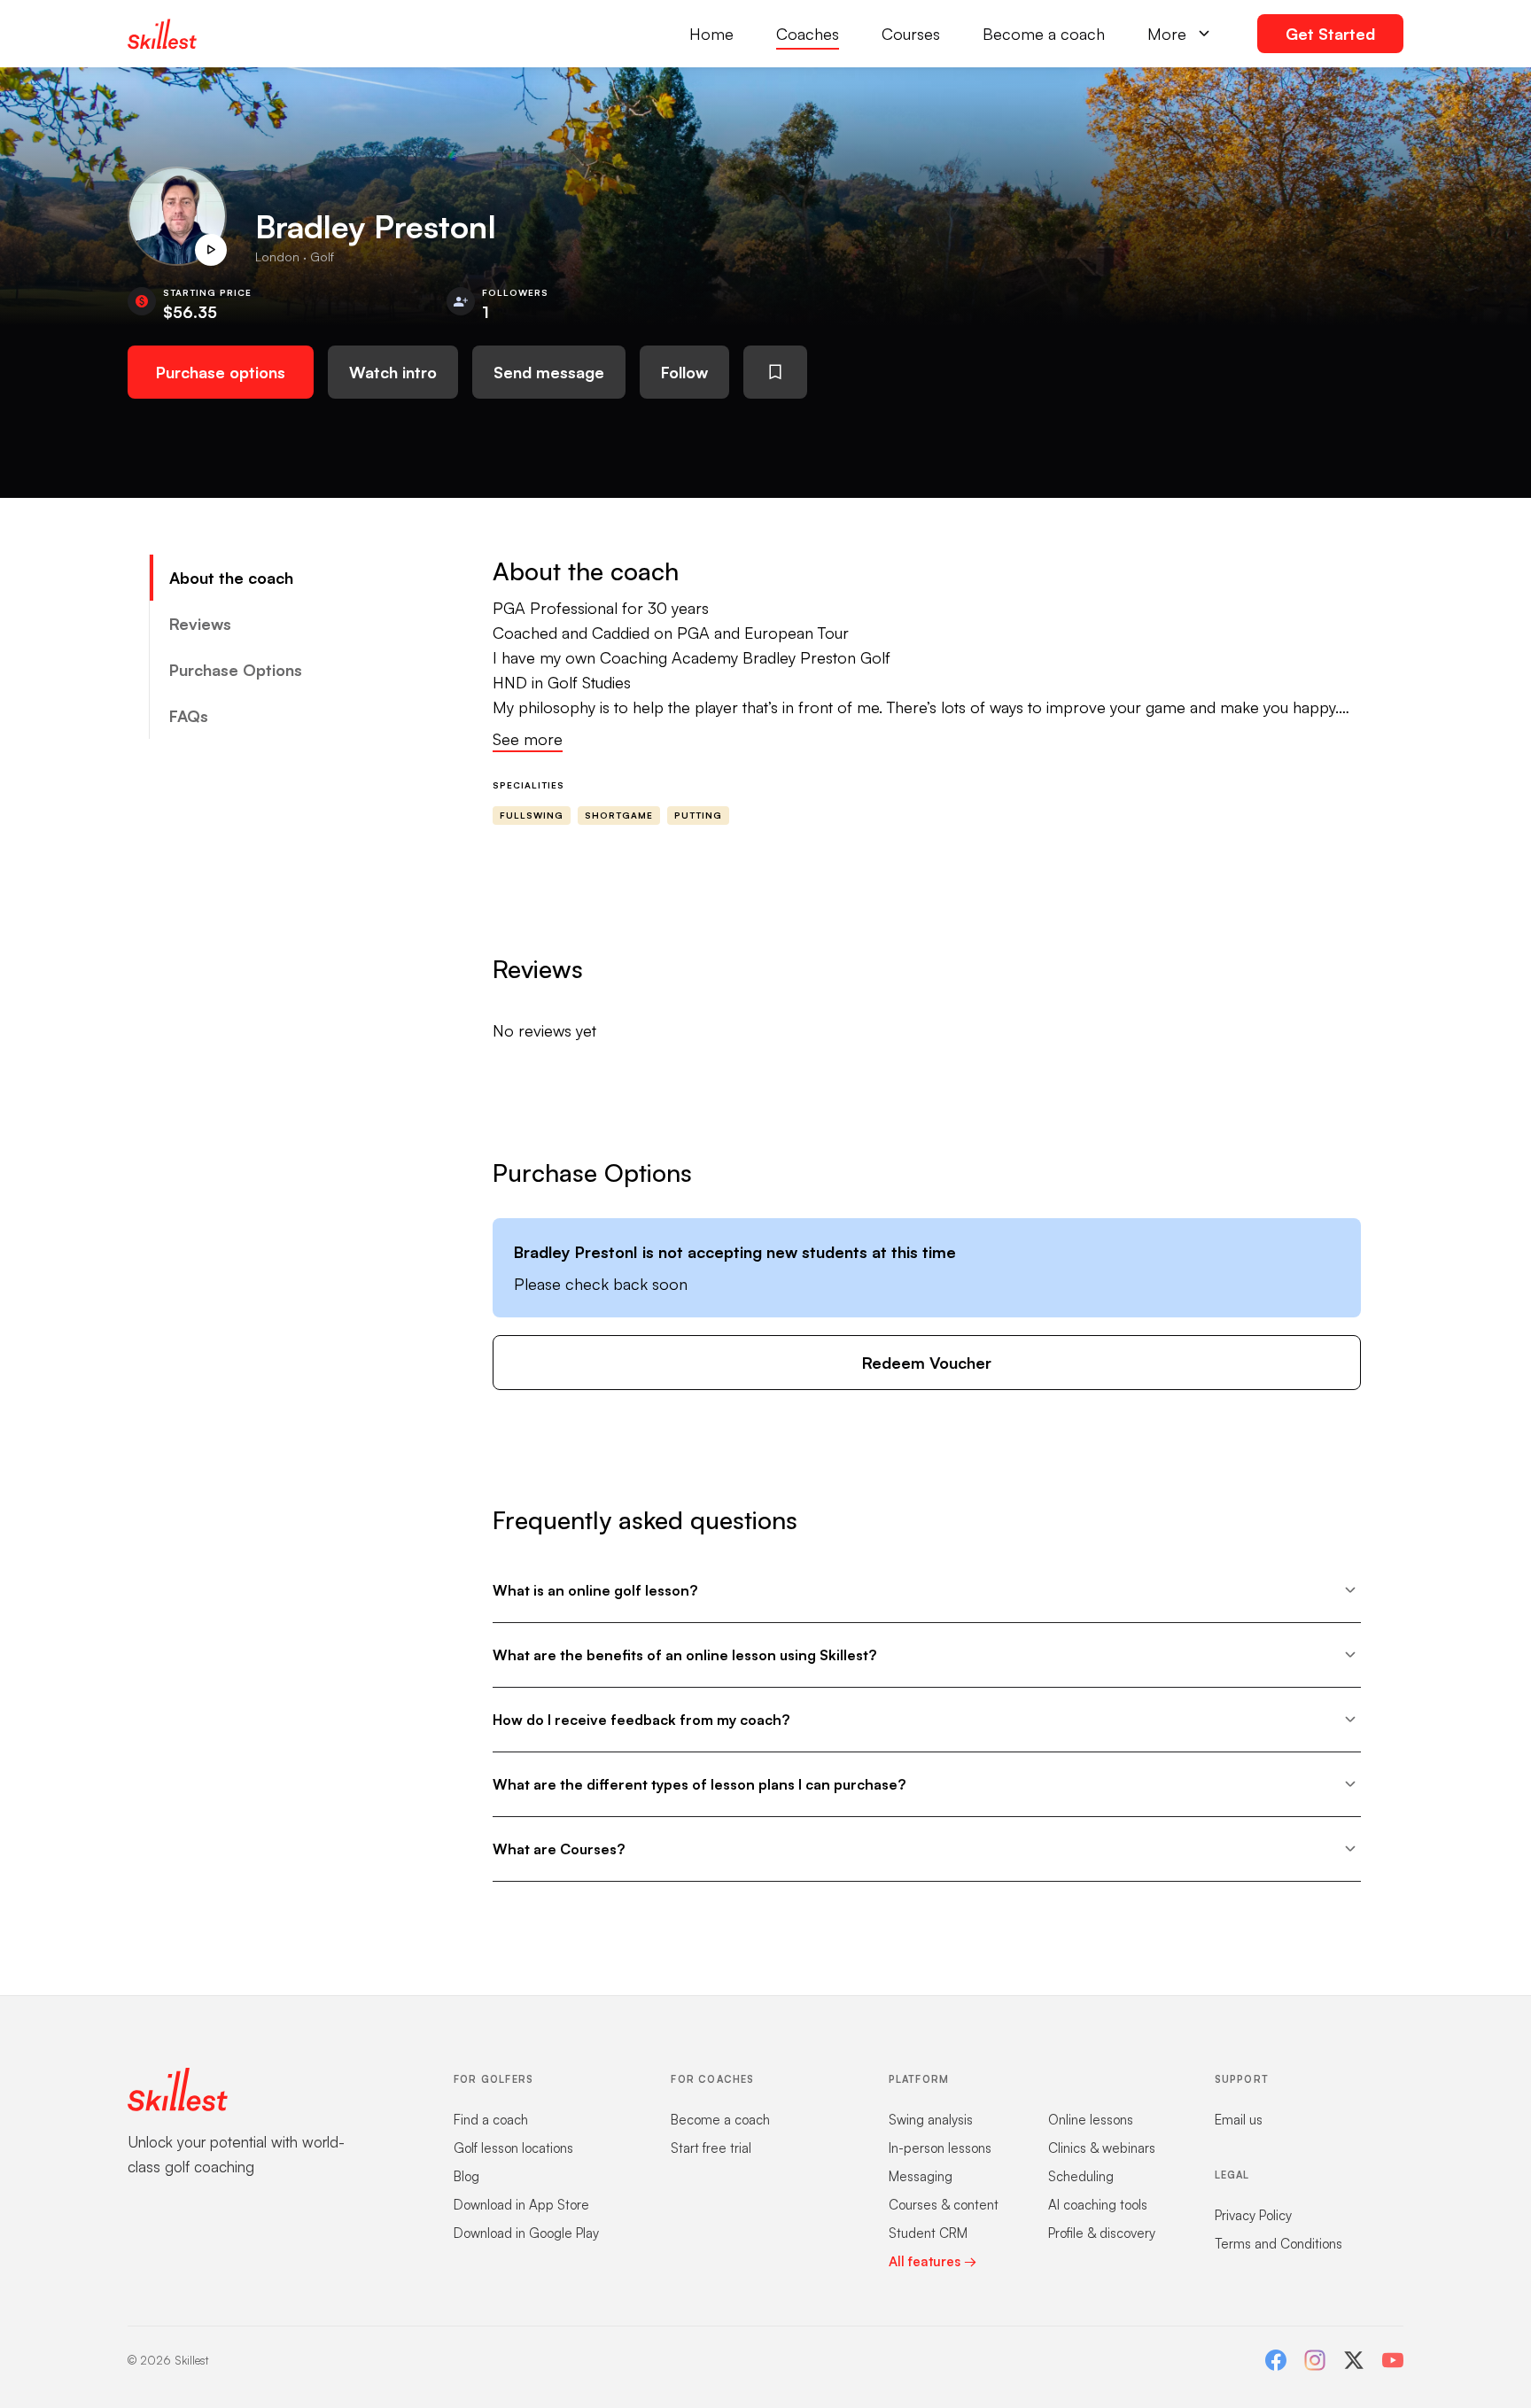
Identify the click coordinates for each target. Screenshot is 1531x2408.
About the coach (231, 578)
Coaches (808, 34)
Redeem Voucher (927, 1363)
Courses (911, 34)
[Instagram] (1315, 2360)
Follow (684, 372)
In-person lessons (940, 2148)
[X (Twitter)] (1354, 2360)
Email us (1239, 2120)
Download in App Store (521, 2205)
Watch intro (393, 372)
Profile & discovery (1102, 2233)
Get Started (1330, 34)
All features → (933, 2261)
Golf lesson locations (513, 2148)
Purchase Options (236, 670)
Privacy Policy (1253, 2215)
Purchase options (221, 372)
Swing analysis (931, 2120)
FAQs (189, 716)
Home (711, 34)
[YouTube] (1393, 2360)
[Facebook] (1276, 2360)
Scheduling (1081, 2176)
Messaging (921, 2176)
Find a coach (491, 2120)
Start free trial (711, 2148)
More (1167, 34)
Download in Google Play (526, 2233)
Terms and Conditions (1278, 2244)
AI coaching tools (1098, 2205)
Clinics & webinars (1102, 2148)
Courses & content (944, 2205)
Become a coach (1044, 34)
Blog (466, 2176)
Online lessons (1091, 2120)
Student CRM (928, 2233)
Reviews (200, 624)
